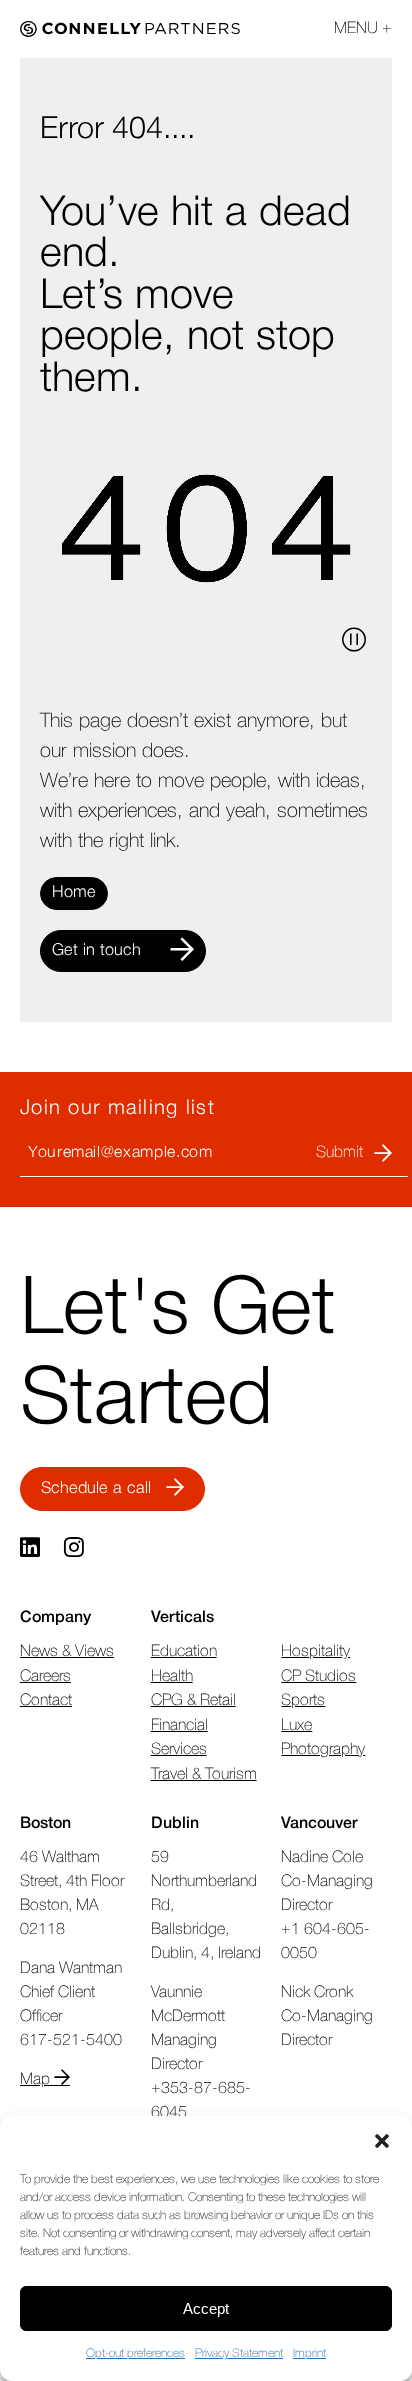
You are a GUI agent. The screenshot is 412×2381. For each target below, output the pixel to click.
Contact (46, 1701)
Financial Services (179, 1738)
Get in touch (96, 950)
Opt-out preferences (135, 2353)
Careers (45, 1677)
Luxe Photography (323, 1738)
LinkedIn (32, 1548)
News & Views (67, 1652)
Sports (303, 1701)
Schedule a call (96, 1488)
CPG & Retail (193, 1701)
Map (37, 2080)
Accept (206, 2308)
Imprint (309, 2353)
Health (172, 1677)
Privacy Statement (239, 2353)
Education (184, 1652)
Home (74, 892)
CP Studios (318, 1677)
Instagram (76, 1548)
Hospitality (315, 1652)
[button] (382, 2141)
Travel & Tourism (204, 1775)
